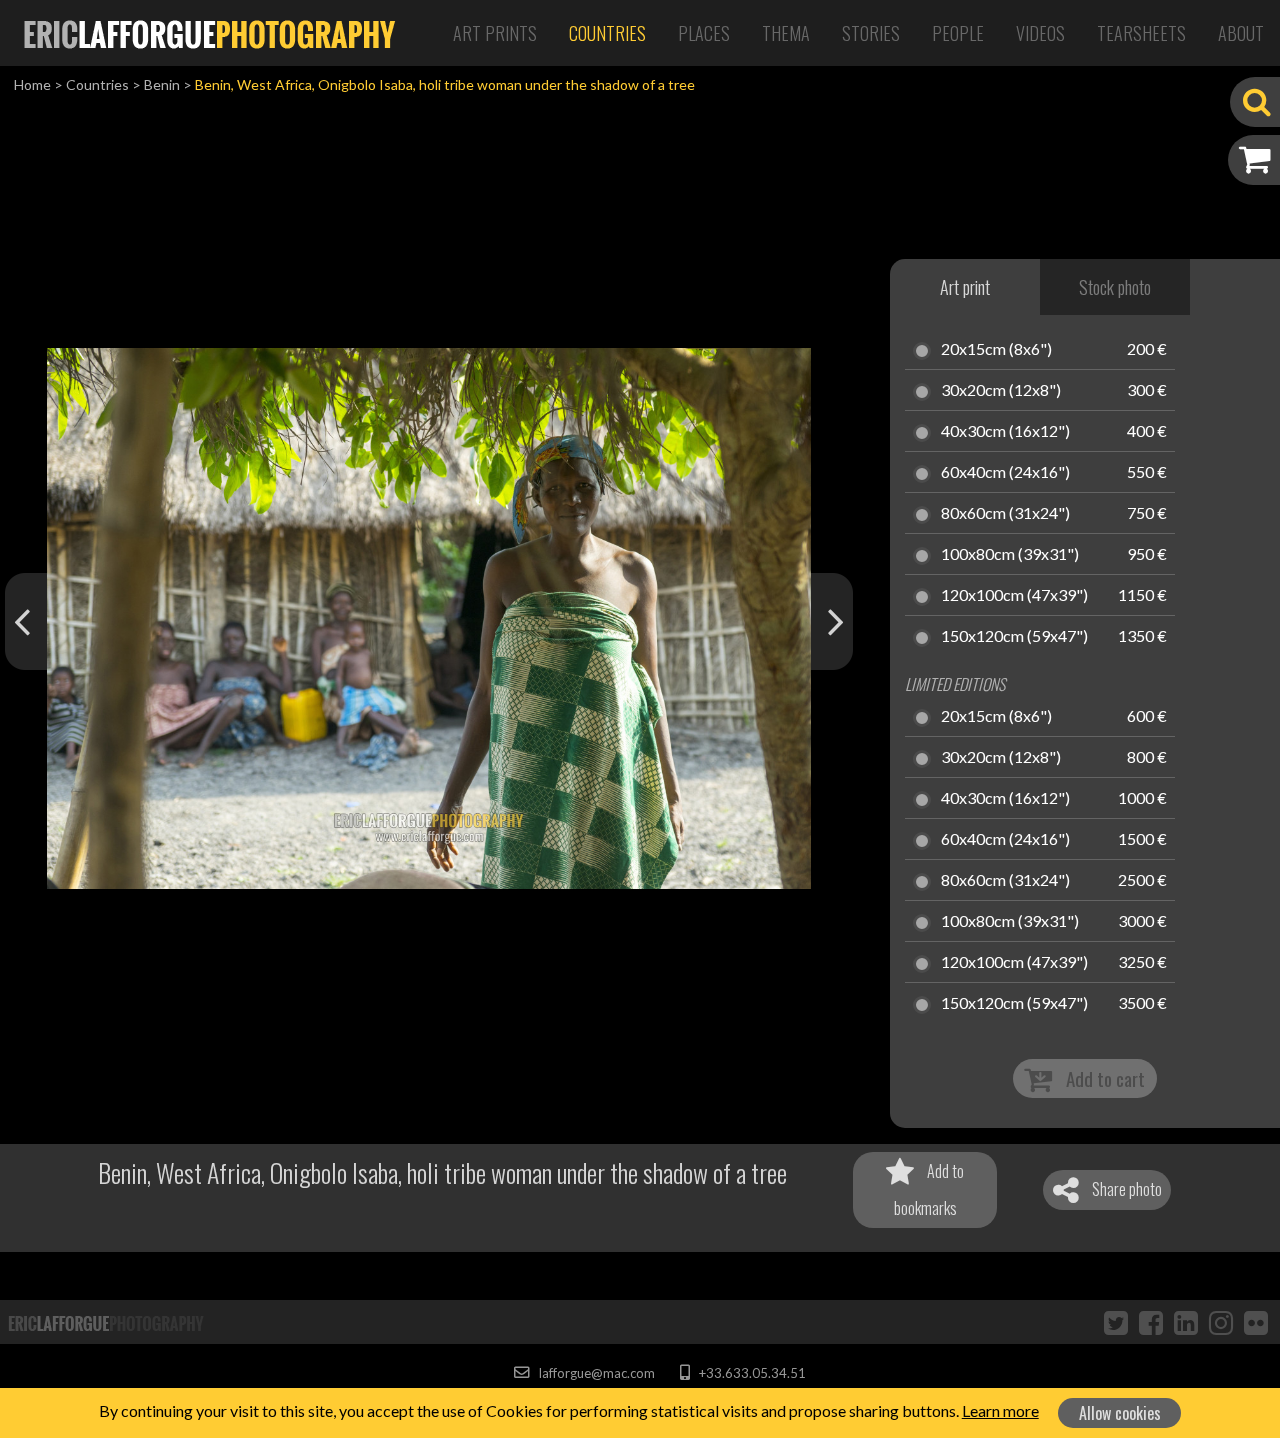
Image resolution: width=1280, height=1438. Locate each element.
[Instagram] (1221, 1322)
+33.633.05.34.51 (750, 1373)
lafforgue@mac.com (595, 1373)
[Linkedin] (1186, 1322)
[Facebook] (1151, 1322)
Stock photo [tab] (1115, 287)
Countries (607, 33)
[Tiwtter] (1116, 1322)
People (958, 33)
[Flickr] (1256, 1322)
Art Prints (495, 33)
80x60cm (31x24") (1005, 514)
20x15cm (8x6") (996, 350)
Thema (786, 33)
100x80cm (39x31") (1010, 555)
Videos (1040, 33)
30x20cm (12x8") (1001, 391)
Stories (871, 33)
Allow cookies (1120, 1413)
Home (32, 84)
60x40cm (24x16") (1005, 473)
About (1241, 33)
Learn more (1000, 1410)
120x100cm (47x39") (1014, 596)
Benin (162, 84)
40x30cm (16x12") (1005, 432)
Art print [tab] (965, 287)
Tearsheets (1141, 33)
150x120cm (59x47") (1014, 637)
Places (704, 33)
